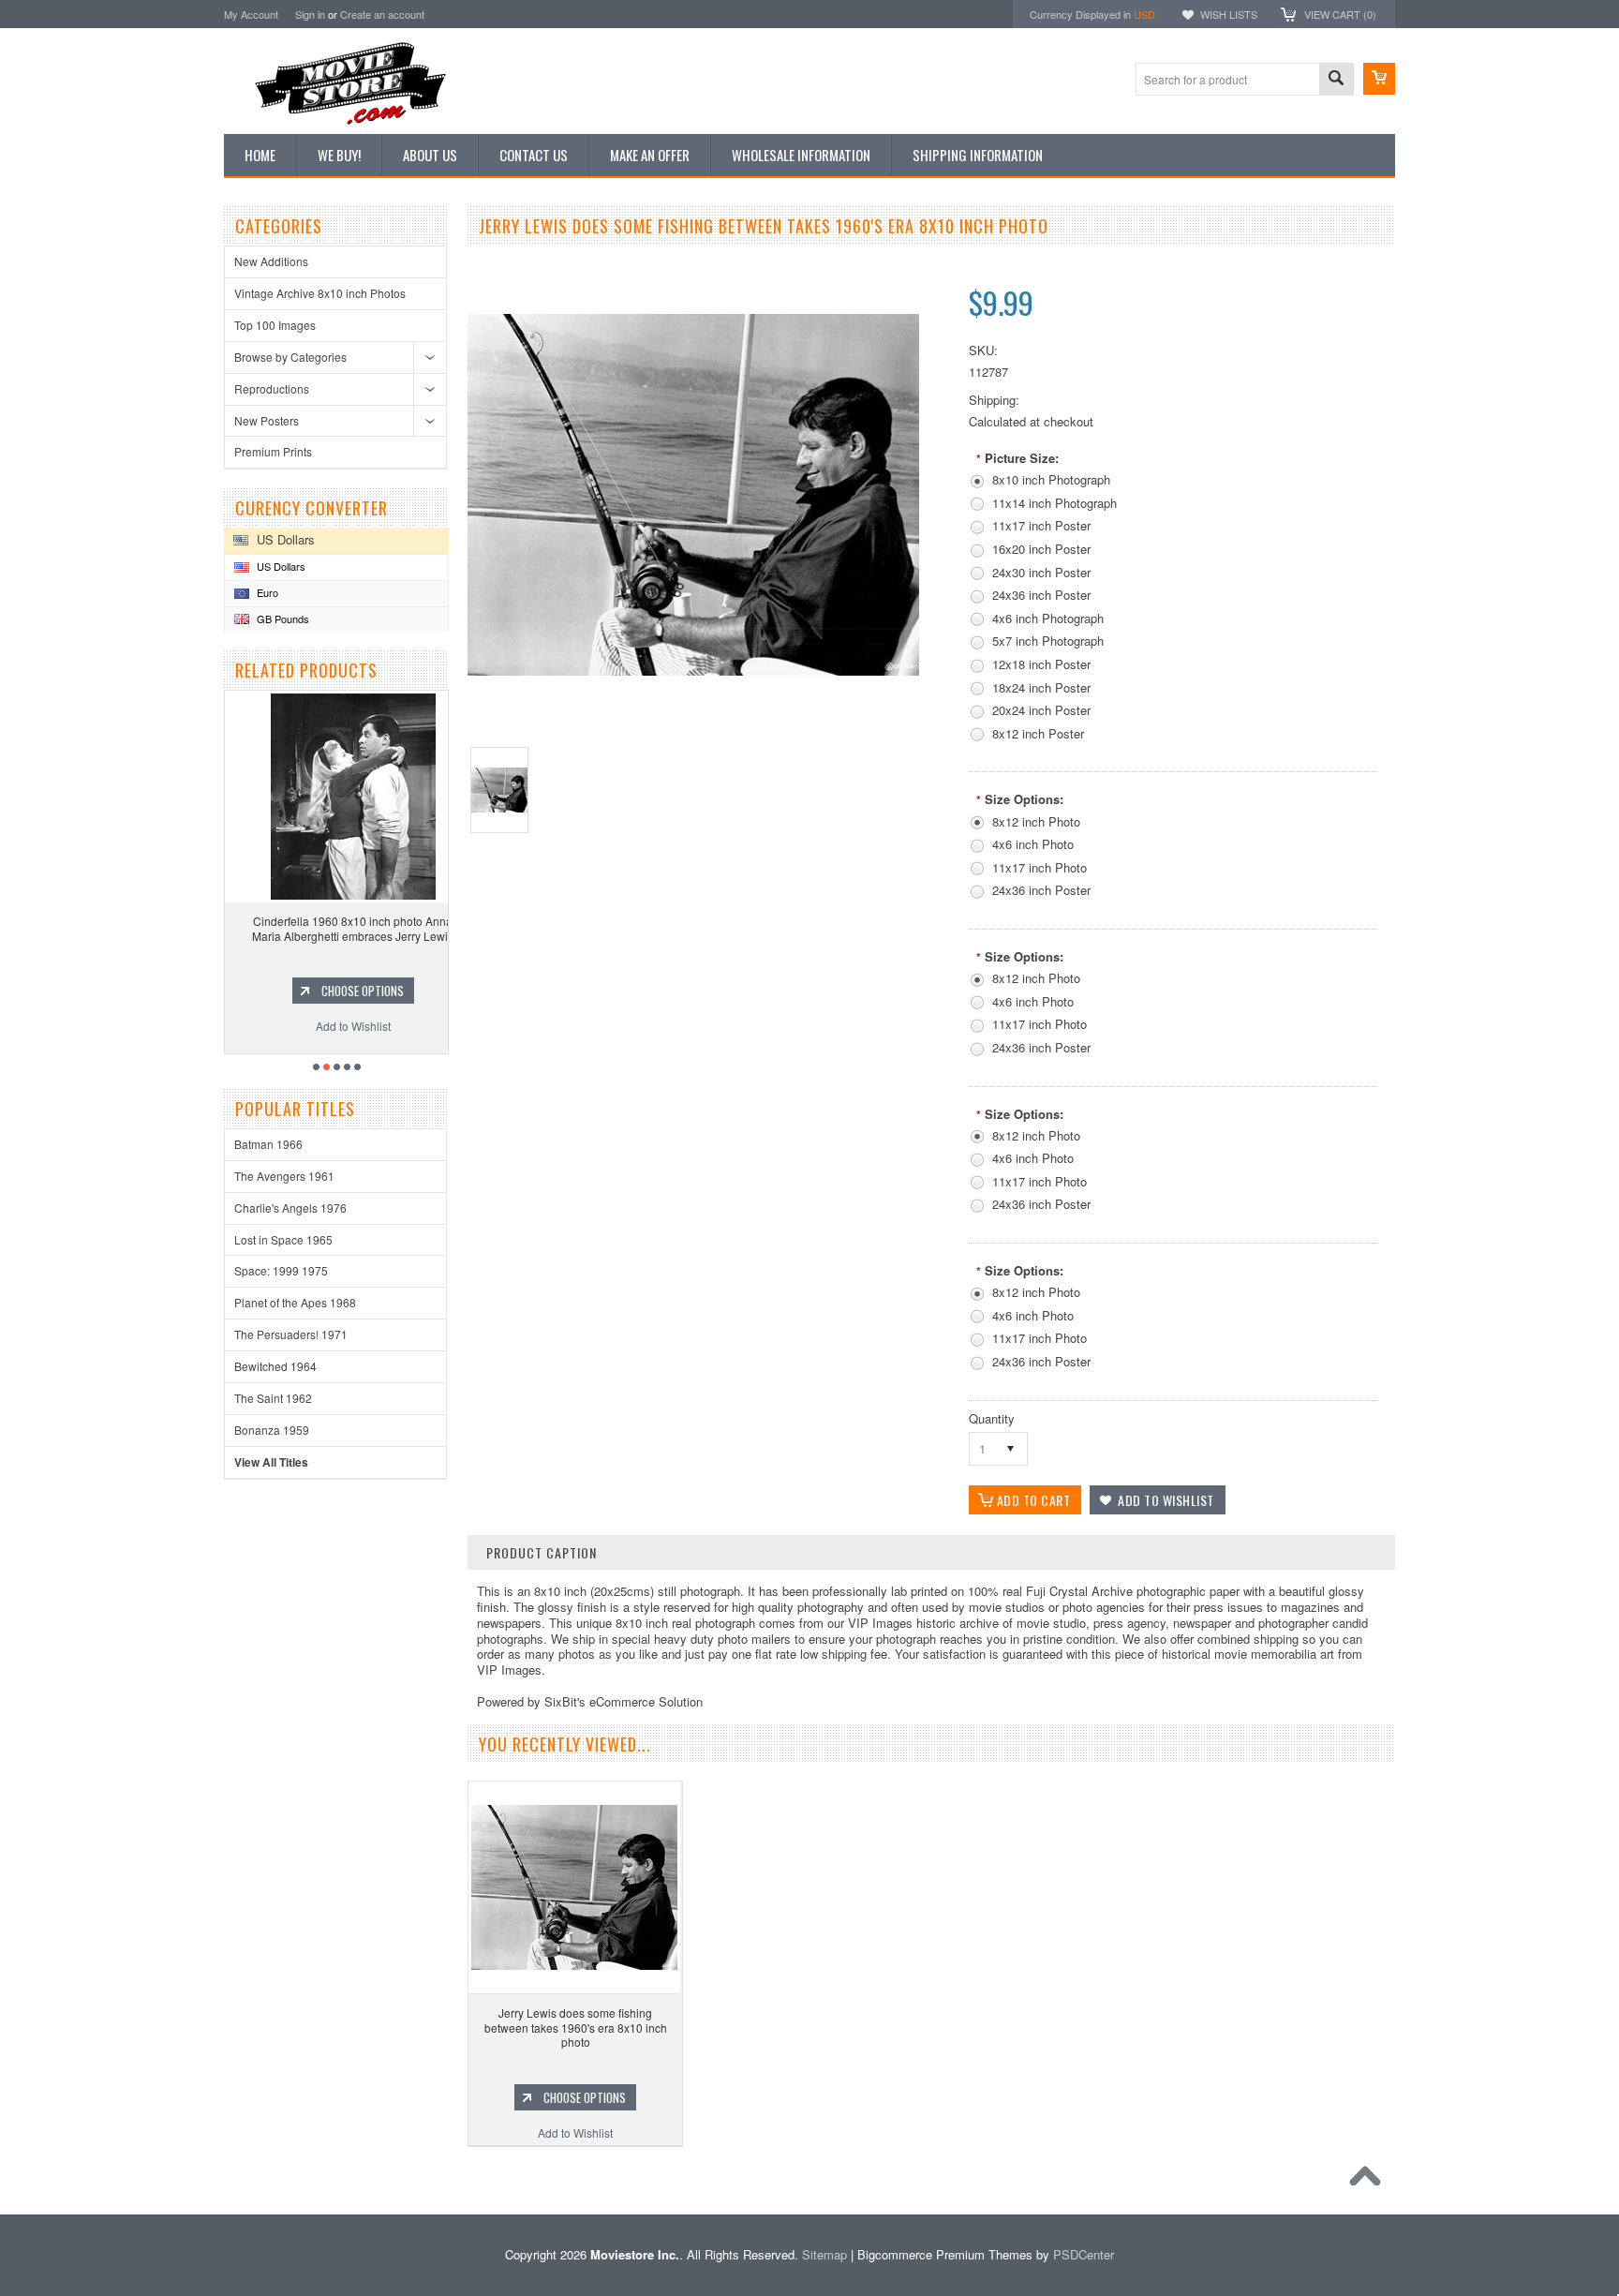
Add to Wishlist (336, 1026)
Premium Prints (273, 451)
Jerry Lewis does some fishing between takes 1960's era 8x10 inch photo (576, 2027)
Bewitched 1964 (275, 1366)
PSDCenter (1084, 2254)
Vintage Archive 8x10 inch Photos (320, 293)
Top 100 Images (275, 325)
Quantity (992, 1418)
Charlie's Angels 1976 (290, 1208)
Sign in (310, 14)
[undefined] (693, 671)
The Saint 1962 (273, 1398)
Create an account (382, 14)
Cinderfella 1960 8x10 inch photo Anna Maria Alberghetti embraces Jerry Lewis (337, 928)
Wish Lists (1229, 14)
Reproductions (272, 388)
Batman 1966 (268, 1144)
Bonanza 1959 (272, 1430)
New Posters (267, 420)
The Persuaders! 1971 (291, 1334)
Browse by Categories (290, 357)
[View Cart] (1379, 79)
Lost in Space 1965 (283, 1239)
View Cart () (1340, 14)
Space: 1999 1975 (281, 1270)
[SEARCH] (1336, 80)
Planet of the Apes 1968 (295, 1302)
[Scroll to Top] (1370, 2181)
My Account (251, 14)
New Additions (271, 261)
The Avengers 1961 (284, 1176)
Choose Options (346, 991)
